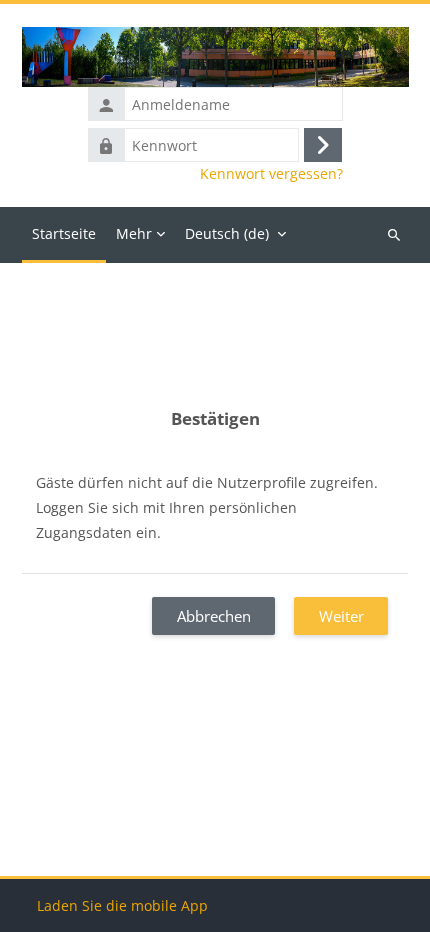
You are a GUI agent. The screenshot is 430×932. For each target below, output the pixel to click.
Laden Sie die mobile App (122, 905)
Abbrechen (214, 616)
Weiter (341, 616)
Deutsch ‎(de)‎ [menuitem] (227, 233)
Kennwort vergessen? (271, 174)
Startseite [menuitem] (64, 233)
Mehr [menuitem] (134, 233)
